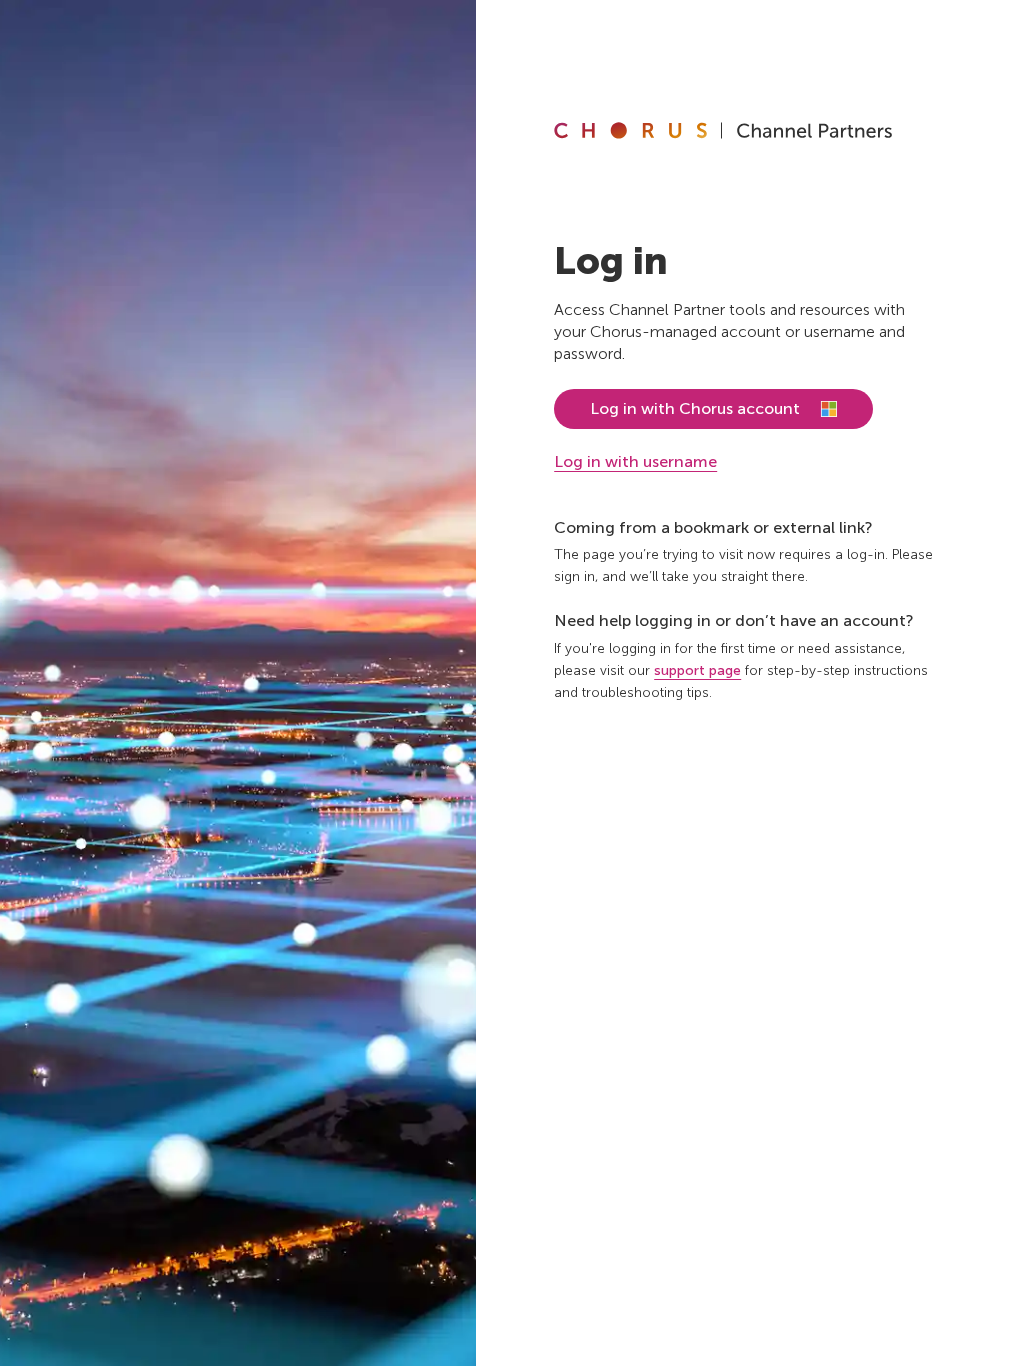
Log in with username (635, 461)
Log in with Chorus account (695, 408)
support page (697, 670)
